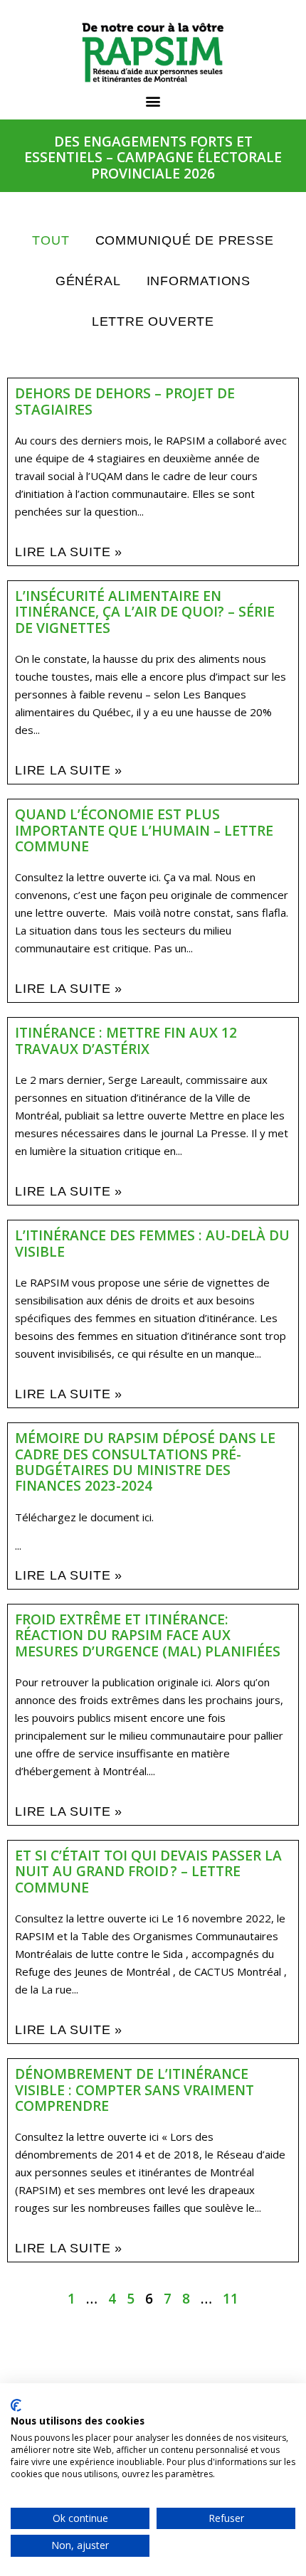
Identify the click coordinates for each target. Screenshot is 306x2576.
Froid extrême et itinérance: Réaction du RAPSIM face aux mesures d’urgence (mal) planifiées (148, 1635)
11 (231, 2298)
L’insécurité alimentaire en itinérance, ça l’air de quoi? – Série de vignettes (145, 612)
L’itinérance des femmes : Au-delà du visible (152, 1243)
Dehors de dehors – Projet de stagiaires (125, 401)
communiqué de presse (185, 240)
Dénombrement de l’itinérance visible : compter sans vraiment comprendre (134, 2090)
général (88, 281)
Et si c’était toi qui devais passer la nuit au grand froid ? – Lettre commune (148, 1871)
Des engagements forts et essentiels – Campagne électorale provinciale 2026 (153, 157)
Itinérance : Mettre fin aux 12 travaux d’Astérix (126, 1040)
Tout (51, 240)
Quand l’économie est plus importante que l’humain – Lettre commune (144, 830)
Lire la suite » (69, 552)
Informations (199, 281)
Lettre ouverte (153, 321)
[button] (153, 101)
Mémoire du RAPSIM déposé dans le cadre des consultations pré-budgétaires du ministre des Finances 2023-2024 (145, 1462)
